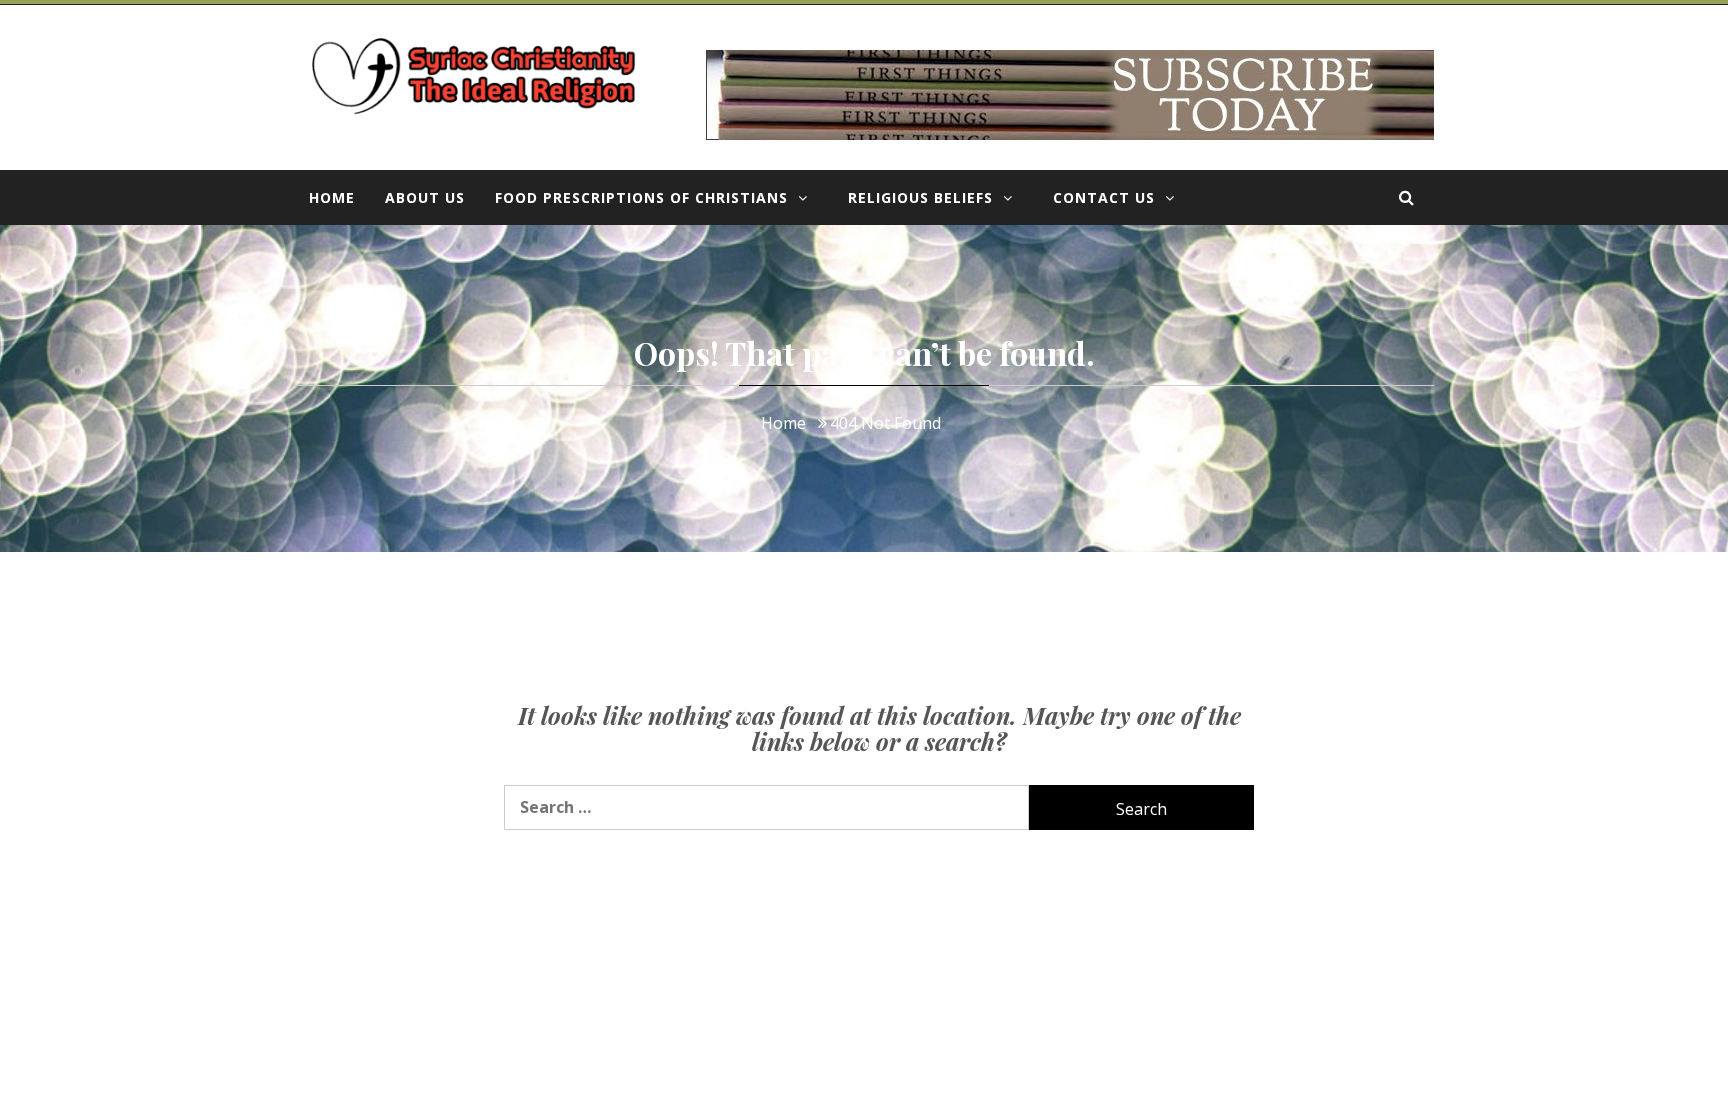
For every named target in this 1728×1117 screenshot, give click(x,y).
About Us (425, 197)
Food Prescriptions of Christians (641, 197)
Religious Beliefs (920, 197)
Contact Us (1104, 197)
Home (332, 197)
